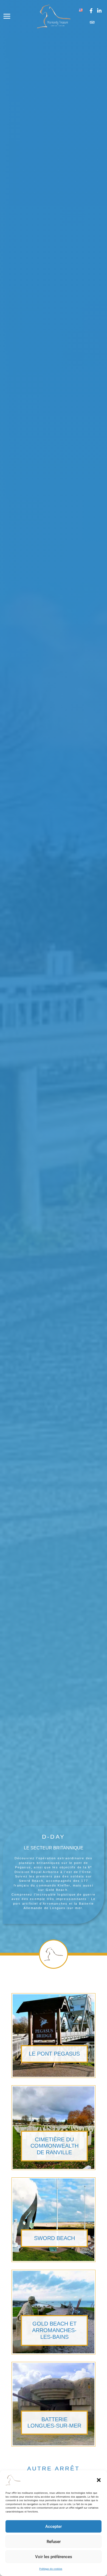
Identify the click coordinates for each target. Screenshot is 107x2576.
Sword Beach (54, 2238)
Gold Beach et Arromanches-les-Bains (54, 2330)
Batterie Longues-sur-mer (54, 2423)
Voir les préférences (54, 2557)
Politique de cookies (51, 2569)
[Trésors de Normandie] (13, 2480)
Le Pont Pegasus (54, 2054)
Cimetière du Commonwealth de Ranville (54, 2146)
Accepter (54, 2527)
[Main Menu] (7, 16)
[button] (99, 2480)
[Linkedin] (99, 11)
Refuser (54, 2542)
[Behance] (92, 22)
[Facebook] (91, 11)
